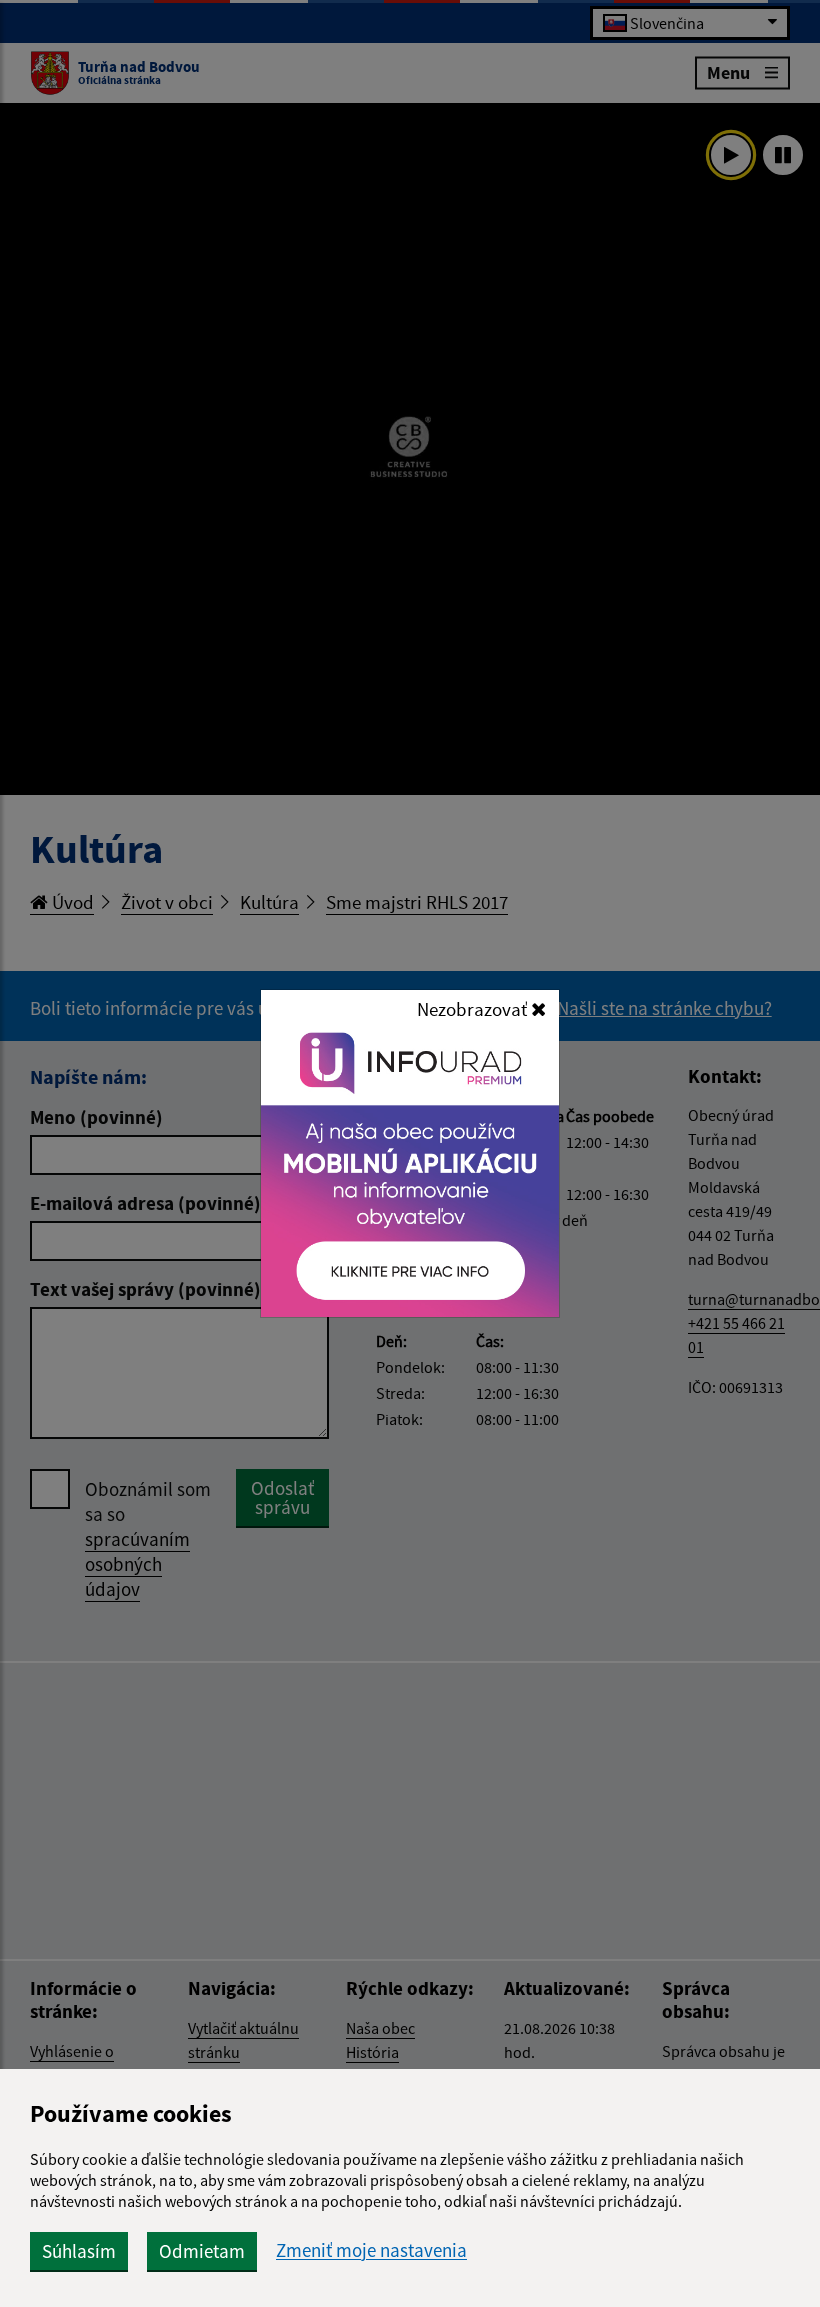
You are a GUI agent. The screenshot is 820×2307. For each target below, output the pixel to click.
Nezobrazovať (474, 1009)
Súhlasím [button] (79, 2251)
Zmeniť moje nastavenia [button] (371, 2250)
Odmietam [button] (202, 2251)
